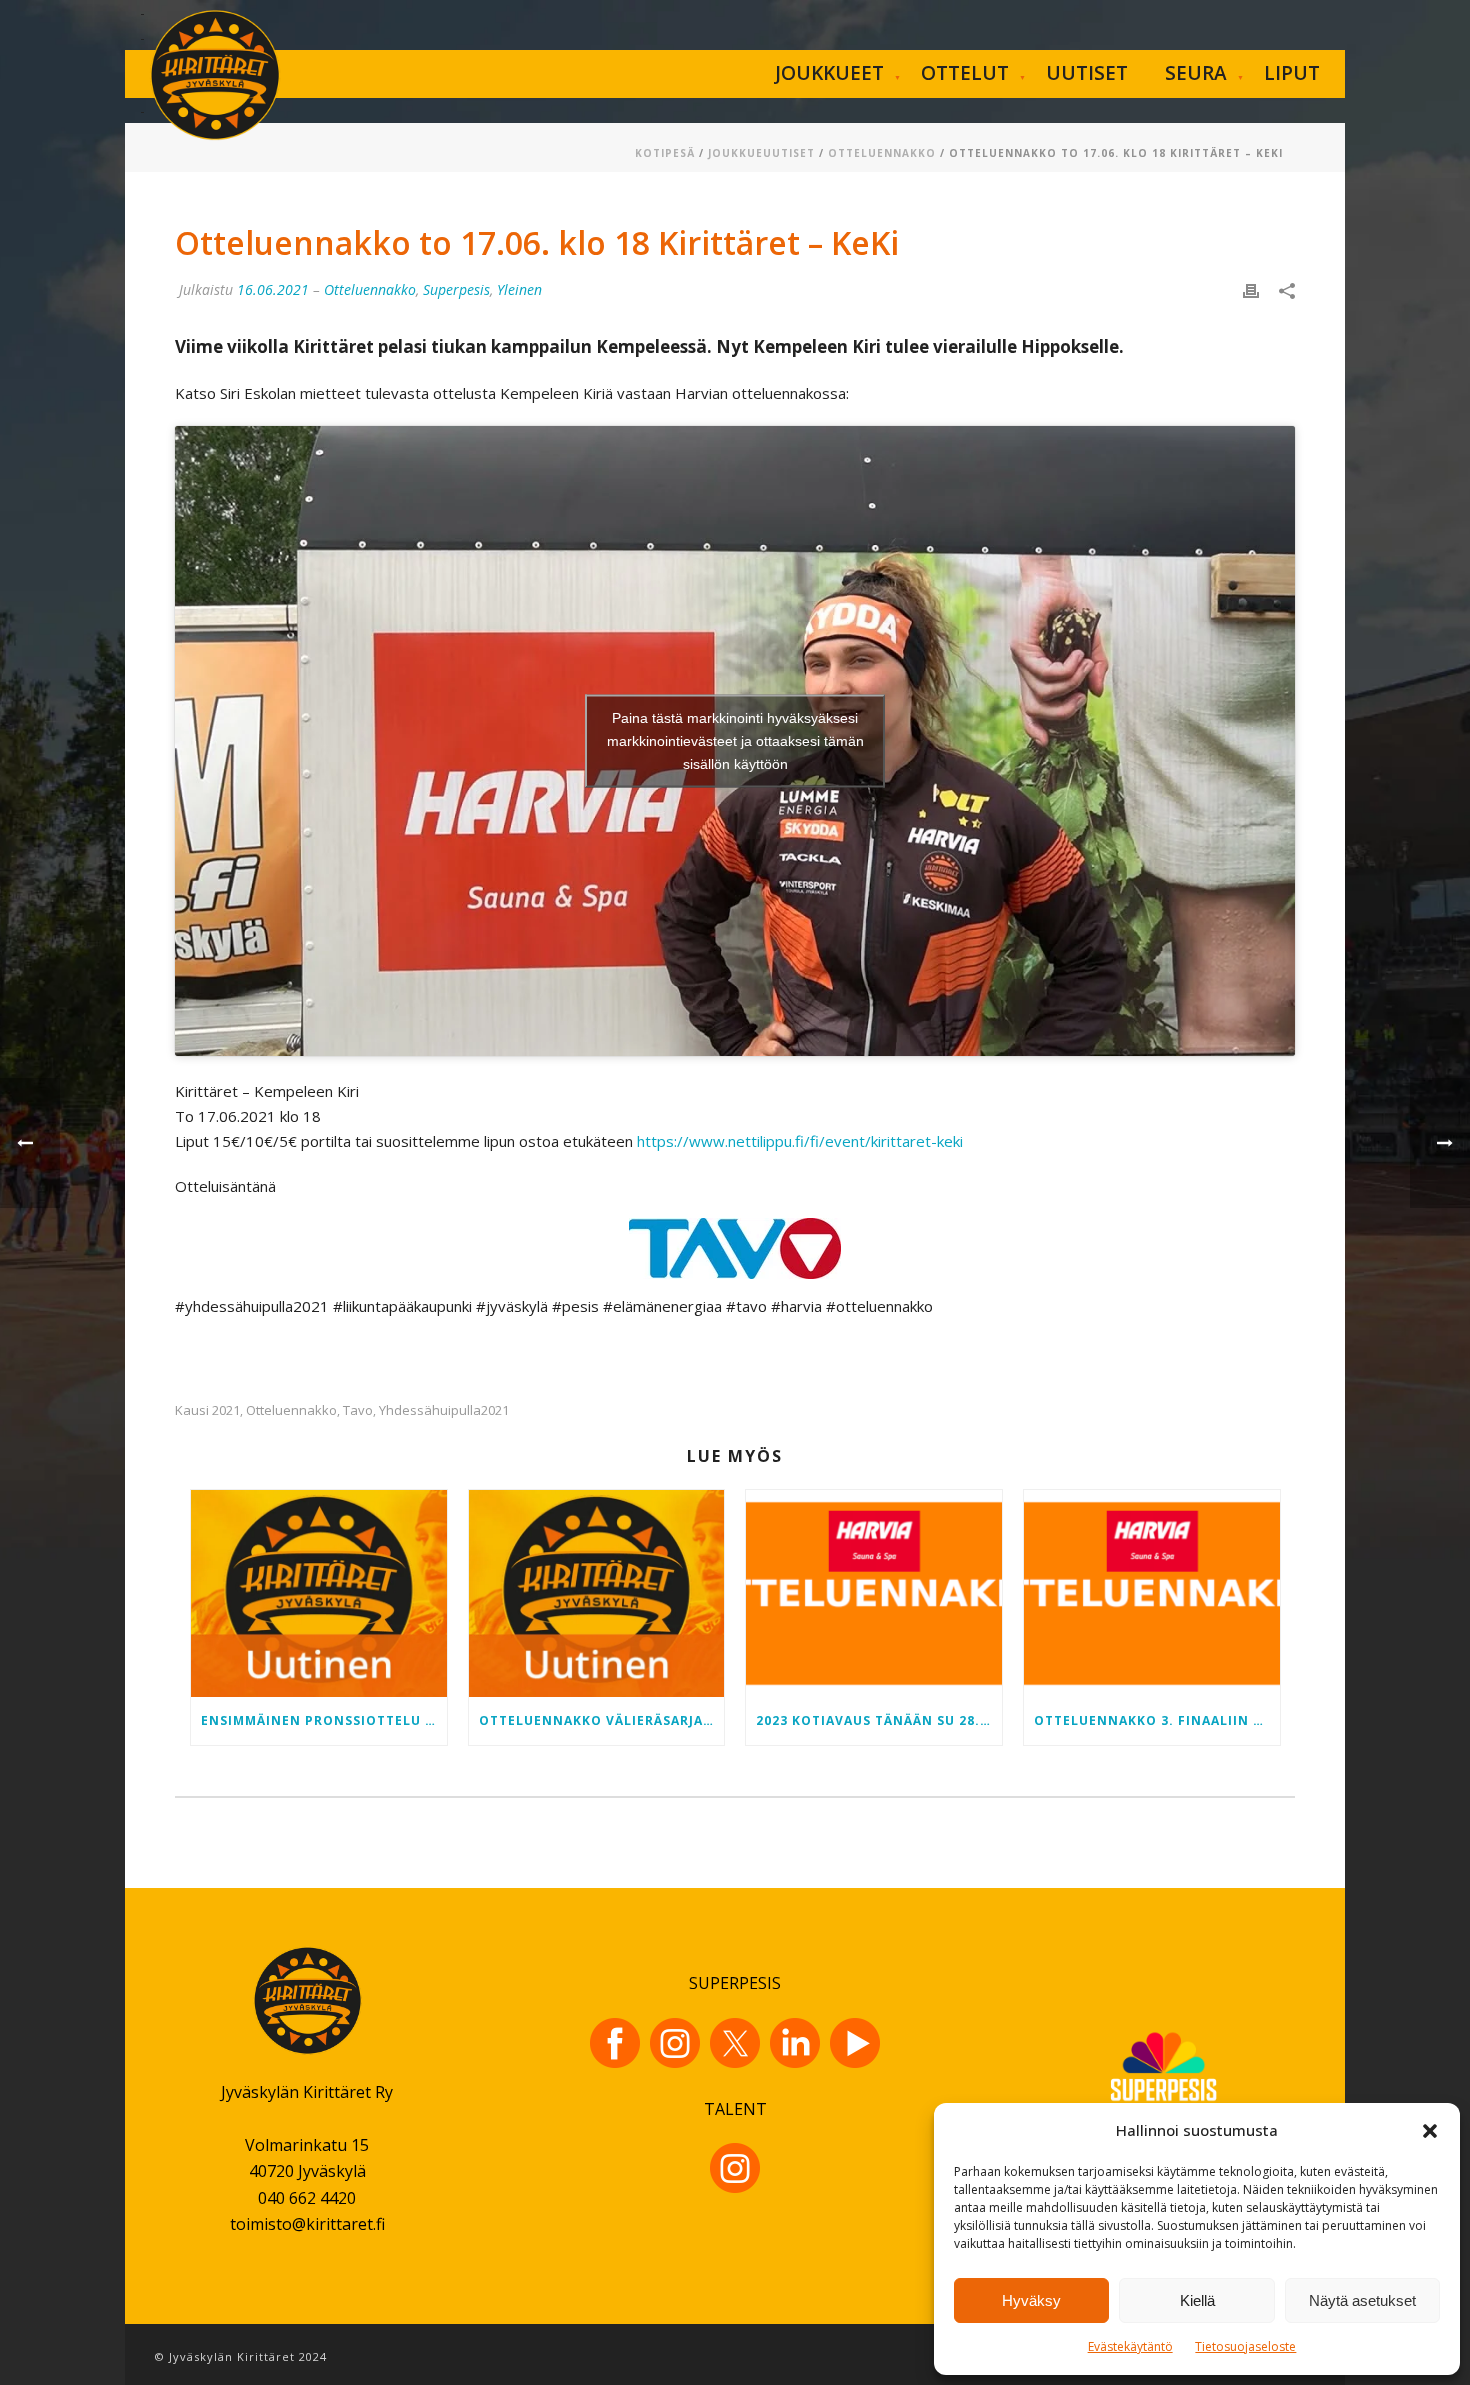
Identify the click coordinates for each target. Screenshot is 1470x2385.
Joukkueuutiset (761, 153)
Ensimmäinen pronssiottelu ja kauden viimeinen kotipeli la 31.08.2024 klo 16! (324, 1720)
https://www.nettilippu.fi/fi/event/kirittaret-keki (800, 1141)
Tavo (358, 1410)
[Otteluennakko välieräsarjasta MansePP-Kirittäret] (597, 1593)
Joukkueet (829, 73)
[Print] (1251, 289)
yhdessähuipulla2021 (444, 1410)
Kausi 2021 (207, 1410)
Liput (1292, 73)
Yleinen (519, 289)
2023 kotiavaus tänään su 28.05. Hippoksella (879, 1720)
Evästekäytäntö (1130, 2346)
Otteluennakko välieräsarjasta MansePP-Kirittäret (602, 1720)
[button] (1430, 2131)
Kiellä (1197, 2300)
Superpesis (456, 289)
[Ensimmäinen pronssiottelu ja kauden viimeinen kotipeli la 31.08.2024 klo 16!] (319, 1593)
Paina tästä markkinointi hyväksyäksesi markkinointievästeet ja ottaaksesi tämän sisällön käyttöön (735, 741)
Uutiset (1087, 73)
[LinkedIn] (795, 2043)
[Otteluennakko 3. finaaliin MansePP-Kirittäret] (1152, 1593)
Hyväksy (1031, 2300)
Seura (1196, 73)
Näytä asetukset (1362, 2300)
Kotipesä (665, 153)
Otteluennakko (882, 153)
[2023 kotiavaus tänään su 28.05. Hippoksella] (874, 1593)
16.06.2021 (273, 289)
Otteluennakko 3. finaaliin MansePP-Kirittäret (1157, 1720)
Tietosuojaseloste (1245, 2346)
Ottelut (965, 73)
